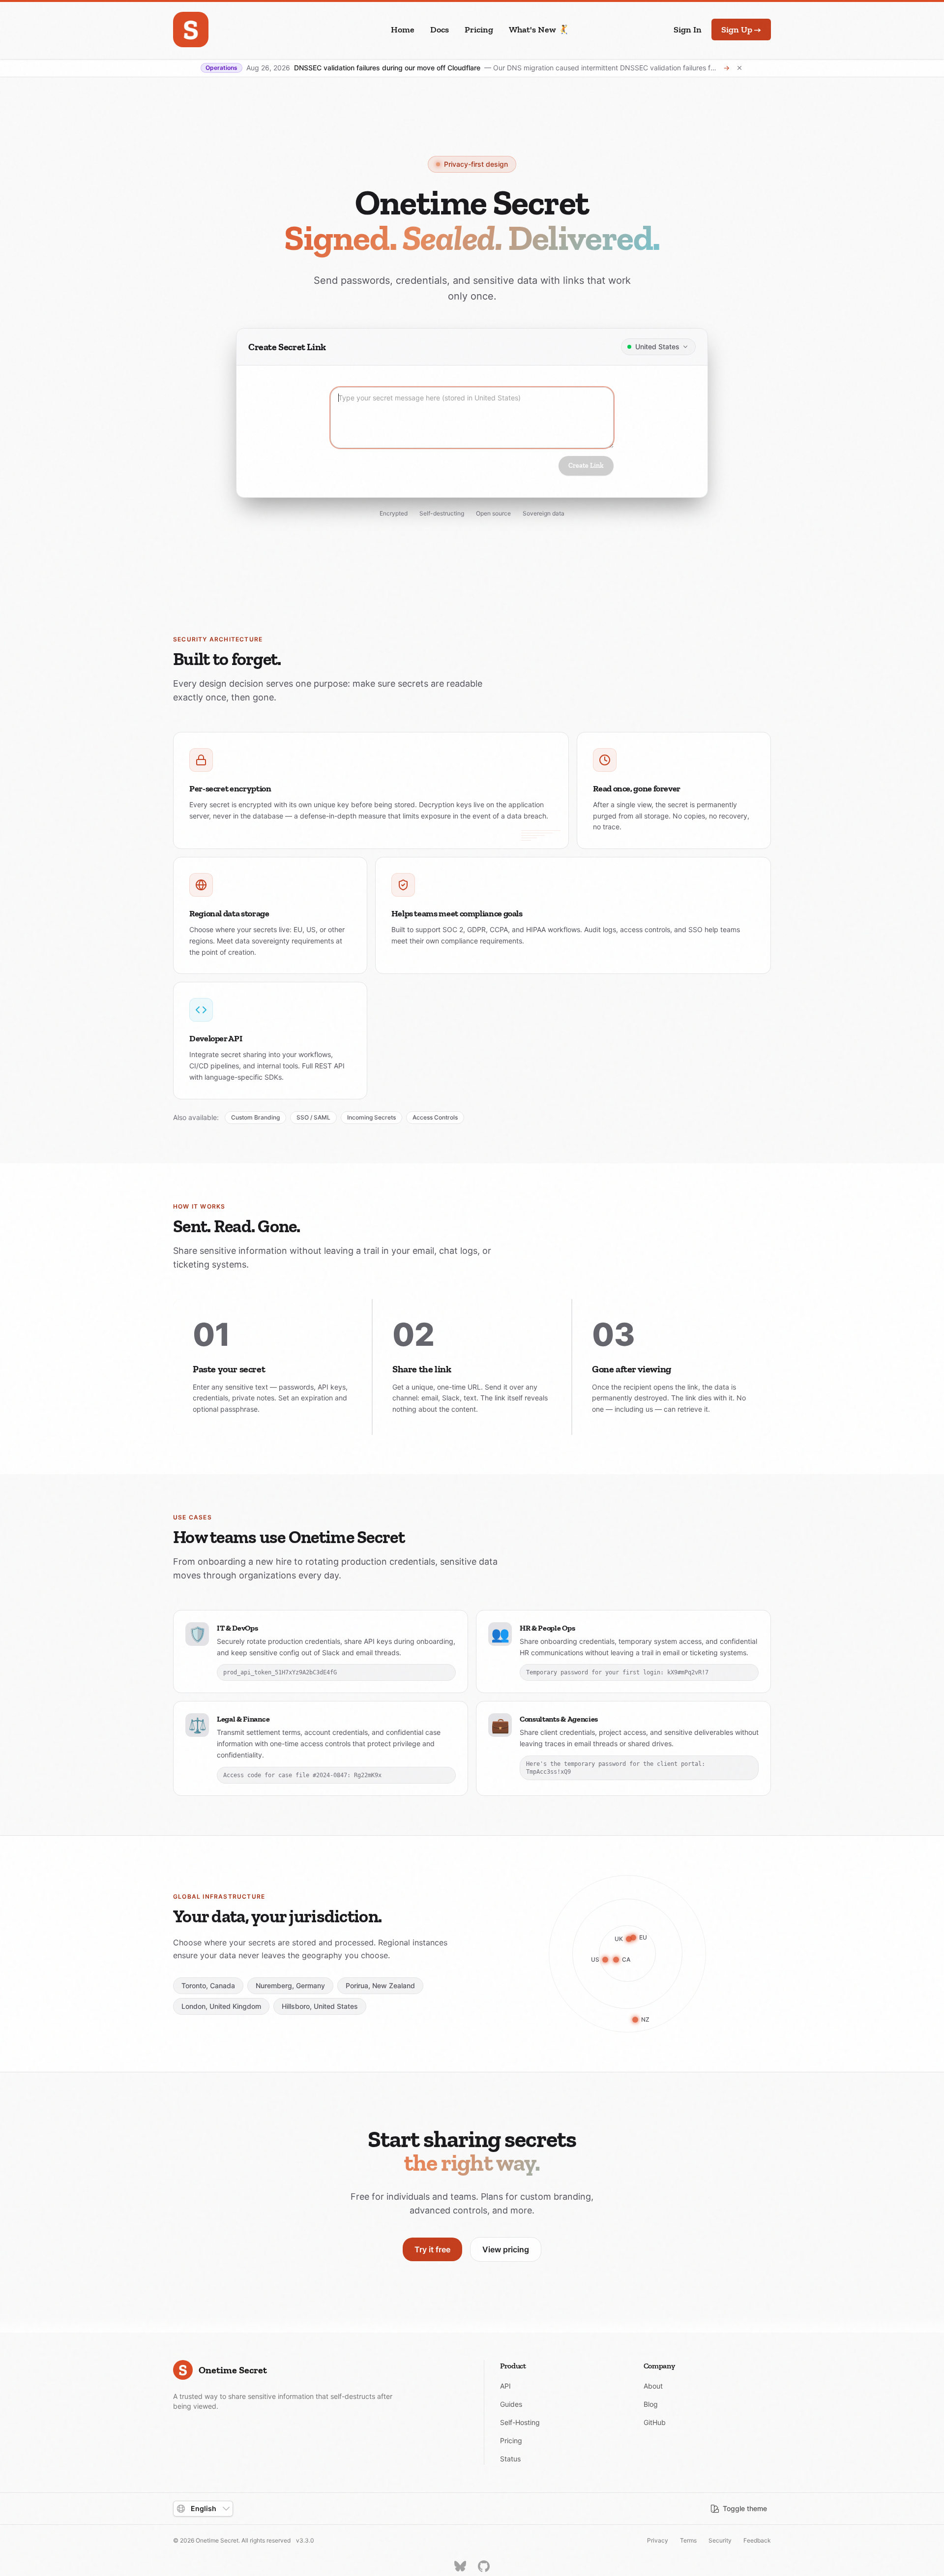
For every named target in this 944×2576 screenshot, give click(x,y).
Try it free (432, 2249)
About (653, 2386)
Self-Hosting (520, 2422)
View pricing (506, 2249)
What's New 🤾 (539, 30)
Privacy (658, 2540)
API (505, 2386)
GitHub (655, 2422)
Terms (688, 2540)
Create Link (586, 466)
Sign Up (741, 30)
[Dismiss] (739, 68)
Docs (440, 30)
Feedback (757, 2540)
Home (403, 30)
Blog (651, 2404)
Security (720, 2540)
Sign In (688, 30)
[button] (658, 347)
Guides (511, 2404)
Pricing (479, 30)
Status (510, 2459)
